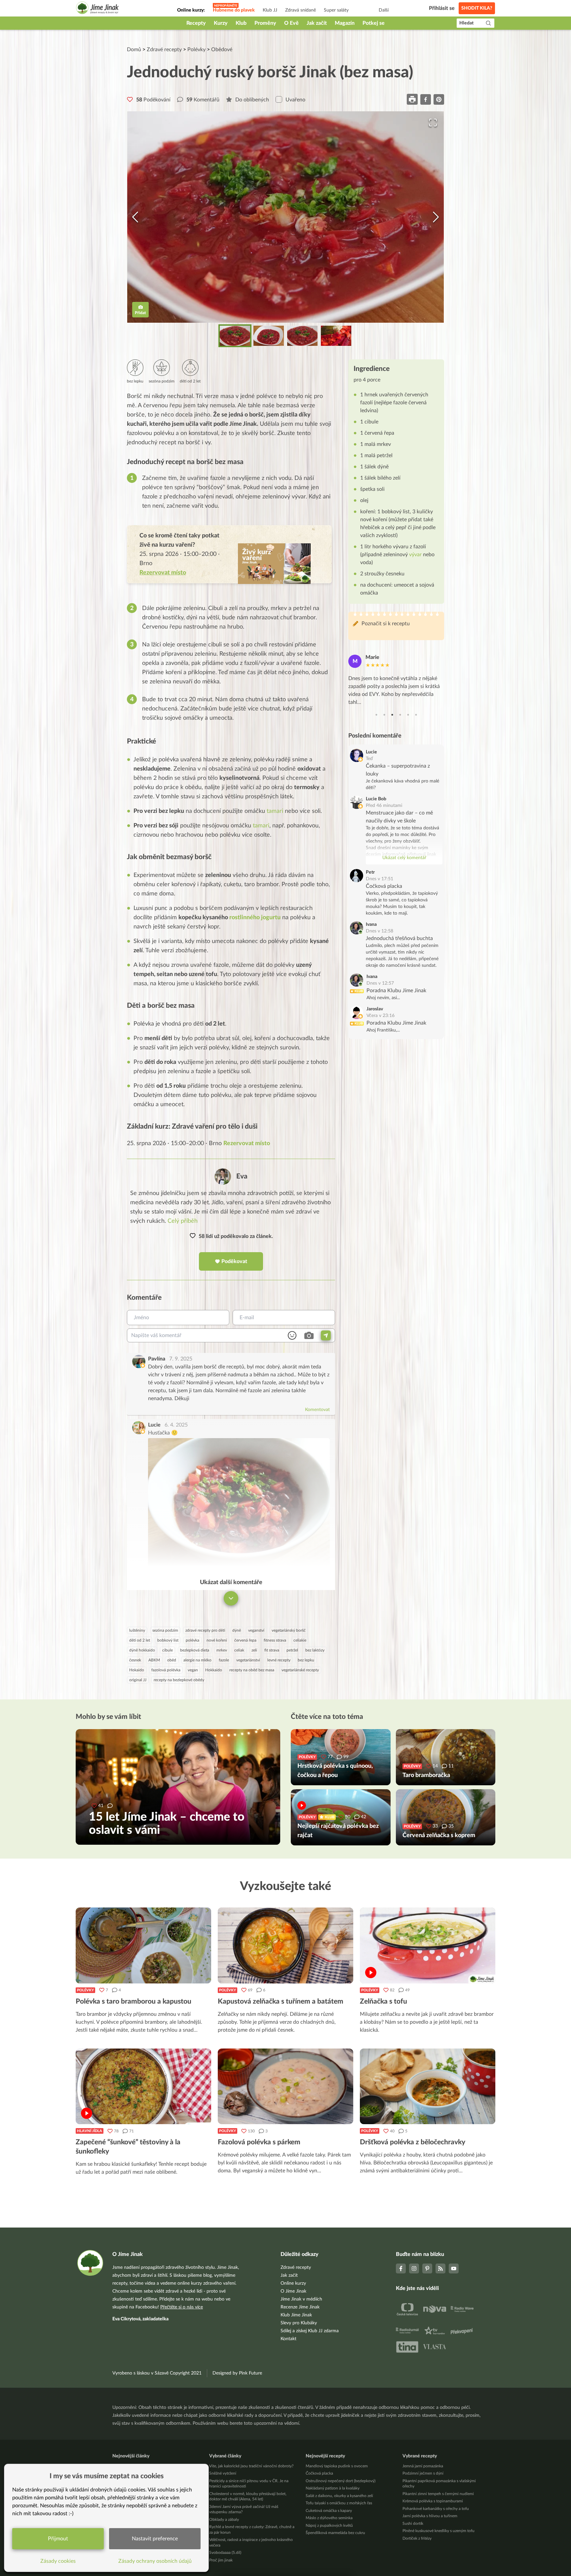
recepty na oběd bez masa (252, 1670)
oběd (172, 1660)
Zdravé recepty (164, 50)
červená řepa (245, 1640)
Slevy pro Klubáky (299, 2323)
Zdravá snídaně (301, 10)
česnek (135, 1660)
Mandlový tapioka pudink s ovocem (337, 2466)
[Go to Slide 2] (269, 336)
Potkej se (374, 23)
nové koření (217, 1640)
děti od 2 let (140, 1640)
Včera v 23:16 (381, 1016)
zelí (254, 1650)
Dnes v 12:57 (380, 983)
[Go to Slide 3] (302, 336)
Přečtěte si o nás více (182, 2307)
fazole (224, 1660)
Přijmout (58, 2539)
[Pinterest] (427, 2268)
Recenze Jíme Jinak (300, 2307)
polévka (192, 1640)
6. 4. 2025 (176, 1425)
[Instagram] (414, 2268)
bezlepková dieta (195, 1650)
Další (384, 10)
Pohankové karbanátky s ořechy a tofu (436, 2509)
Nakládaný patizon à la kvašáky (333, 2488)
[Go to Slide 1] (235, 336)
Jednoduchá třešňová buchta (399, 938)
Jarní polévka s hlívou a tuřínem (430, 2516)
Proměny (265, 23)
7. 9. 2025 (181, 1359)
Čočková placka (384, 886)
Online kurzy (293, 2283)
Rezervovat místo (247, 1143)
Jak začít (317, 23)
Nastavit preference (155, 2539)
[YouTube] (454, 2268)
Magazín (345, 23)
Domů (134, 50)
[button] (285, 217)
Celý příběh (183, 1221)
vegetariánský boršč (289, 1630)
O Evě (291, 23)
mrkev (222, 1650)
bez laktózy (315, 1650)
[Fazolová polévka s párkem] (285, 2086)
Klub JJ (270, 10)
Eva (242, 1176)
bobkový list (168, 1640)
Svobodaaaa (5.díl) (225, 2553)
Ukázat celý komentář (404, 858)
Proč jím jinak (221, 2560)
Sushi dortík (413, 2523)
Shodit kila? (477, 8)
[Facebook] (401, 2268)
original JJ (138, 1680)
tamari (275, 811)
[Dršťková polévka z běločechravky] (428, 2086)
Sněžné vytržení (223, 2473)
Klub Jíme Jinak (296, 2315)
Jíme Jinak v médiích (301, 2299)
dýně (237, 1630)
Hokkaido (214, 1670)
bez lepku (306, 1660)
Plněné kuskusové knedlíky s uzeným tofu (438, 2531)
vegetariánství (248, 1660)
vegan (193, 1670)
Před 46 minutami (384, 806)
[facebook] (426, 99)
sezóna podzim (165, 1630)
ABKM (154, 1660)
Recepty (196, 23)
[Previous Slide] (135, 217)
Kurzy (221, 23)
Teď (369, 759)
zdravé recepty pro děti (205, 1630)
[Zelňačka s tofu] (428, 1945)
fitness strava (275, 1640)
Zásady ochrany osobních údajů (155, 2561)
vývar (415, 555)
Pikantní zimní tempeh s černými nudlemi (438, 2494)
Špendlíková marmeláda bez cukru (335, 2533)
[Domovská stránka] (97, 9)
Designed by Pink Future (237, 2373)
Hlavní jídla (90, 2131)
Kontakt (288, 2339)
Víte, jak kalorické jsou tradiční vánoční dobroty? (251, 2466)
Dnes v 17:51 (380, 879)
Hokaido (137, 1670)
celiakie (300, 1640)
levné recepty (279, 1660)
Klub (241, 23)
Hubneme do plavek (234, 10)
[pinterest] (439, 99)
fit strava (272, 1650)
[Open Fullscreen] (433, 123)
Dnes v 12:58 (380, 931)
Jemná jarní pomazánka (423, 2466)
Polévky (196, 50)
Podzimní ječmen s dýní (423, 2473)
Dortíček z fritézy (417, 2538)
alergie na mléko (197, 1660)
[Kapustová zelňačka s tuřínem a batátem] (285, 1945)
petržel (292, 1650)
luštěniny (137, 1630)
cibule (168, 1650)
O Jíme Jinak (293, 2291)
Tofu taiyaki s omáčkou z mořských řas (339, 2503)
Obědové (222, 50)
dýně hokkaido (142, 1650)
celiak (239, 1650)
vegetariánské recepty (300, 1670)
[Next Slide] (436, 217)
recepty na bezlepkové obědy (179, 1680)
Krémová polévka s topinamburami (433, 2501)
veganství (256, 1630)
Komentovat (317, 1410)
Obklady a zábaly (224, 2520)
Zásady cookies (58, 2561)
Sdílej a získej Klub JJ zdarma (310, 2331)
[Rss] (440, 2268)
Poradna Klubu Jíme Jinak (396, 991)
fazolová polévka (166, 1670)
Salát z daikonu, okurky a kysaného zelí (339, 2496)
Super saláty (336, 10)
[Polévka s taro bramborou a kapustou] (143, 1945)
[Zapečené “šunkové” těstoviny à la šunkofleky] (143, 2086)
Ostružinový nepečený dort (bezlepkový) (341, 2481)
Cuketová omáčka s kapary (329, 2511)
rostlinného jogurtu (255, 918)
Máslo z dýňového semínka (329, 2518)
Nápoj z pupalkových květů (329, 2525)
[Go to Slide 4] (336, 336)
